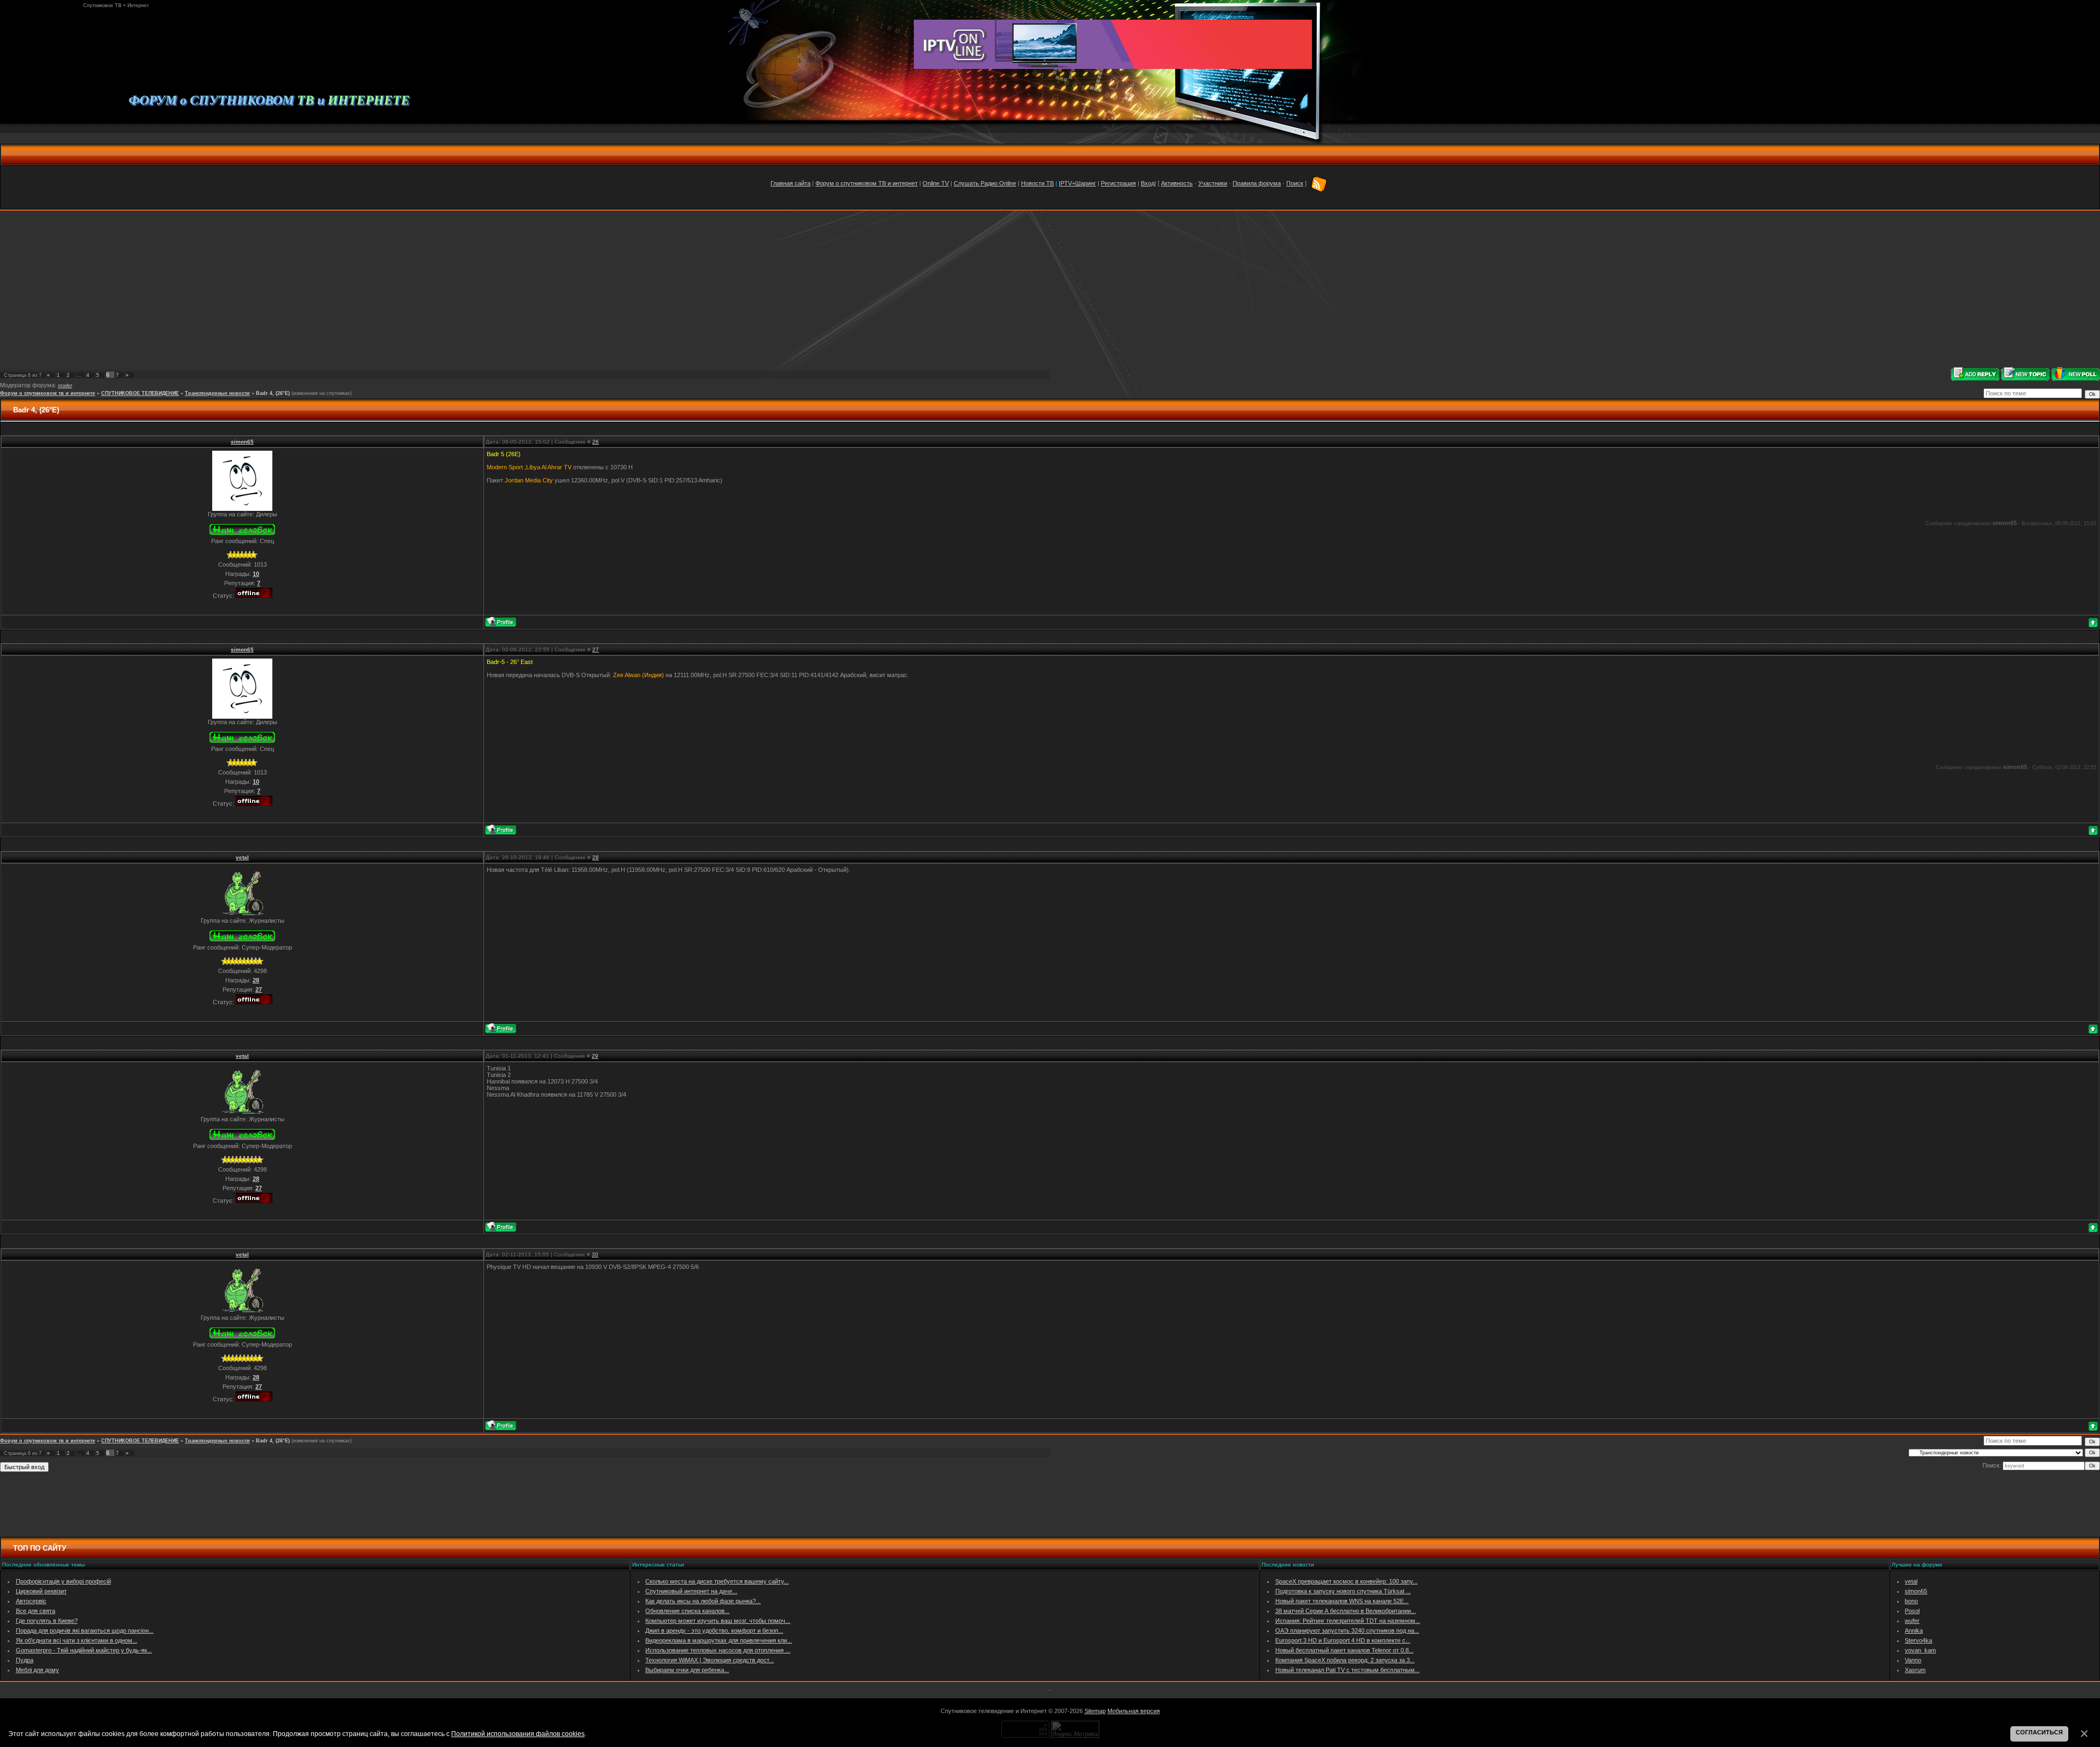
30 (595, 1254)
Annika (1914, 1630)
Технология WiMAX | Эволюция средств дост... (710, 1660)
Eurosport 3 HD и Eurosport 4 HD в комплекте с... (1343, 1640)
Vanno (1913, 1660)
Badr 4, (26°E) (273, 393)
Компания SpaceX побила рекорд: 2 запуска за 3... (1345, 1660)
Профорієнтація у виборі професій (63, 1581)
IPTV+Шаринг (1077, 183)
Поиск (1295, 183)
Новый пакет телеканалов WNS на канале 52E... (1342, 1601)
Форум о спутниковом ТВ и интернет (867, 183)
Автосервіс (31, 1601)
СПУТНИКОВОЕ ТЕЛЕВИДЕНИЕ (140, 393)
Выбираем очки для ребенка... (687, 1670)
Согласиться (2039, 1732)
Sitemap (1095, 1711)
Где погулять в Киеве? (47, 1621)
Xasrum (1915, 1670)
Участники (1213, 183)
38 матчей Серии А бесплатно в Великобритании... (1346, 1611)
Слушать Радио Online (985, 183)
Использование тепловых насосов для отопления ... (718, 1650)
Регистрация (1118, 183)
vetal (242, 857)
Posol (1912, 1611)
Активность (1177, 183)
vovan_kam (1920, 1650)
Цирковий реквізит (41, 1591)
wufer (1912, 1621)
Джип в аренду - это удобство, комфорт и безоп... (714, 1630)
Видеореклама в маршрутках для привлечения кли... (719, 1640)
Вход (1148, 183)
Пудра (25, 1660)
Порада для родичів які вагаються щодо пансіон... (85, 1630)
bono (1911, 1601)
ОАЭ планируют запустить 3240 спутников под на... (1347, 1630)
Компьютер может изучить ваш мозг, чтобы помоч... (718, 1621)
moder (65, 386)
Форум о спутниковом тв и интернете (48, 393)
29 (595, 1056)
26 (596, 442)
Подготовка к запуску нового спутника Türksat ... (1343, 1591)
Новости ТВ (1037, 183)
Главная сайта (791, 183)
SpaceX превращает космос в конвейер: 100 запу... (1346, 1581)
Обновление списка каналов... (687, 1611)
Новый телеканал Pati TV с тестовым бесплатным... (1347, 1670)
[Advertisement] (1050, 289)
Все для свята (36, 1611)
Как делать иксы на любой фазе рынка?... (703, 1601)
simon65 (242, 442)
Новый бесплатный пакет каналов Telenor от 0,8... (1344, 1650)
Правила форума (1257, 183)
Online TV (936, 183)
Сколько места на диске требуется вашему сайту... (717, 1581)
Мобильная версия (1134, 1711)
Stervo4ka (1918, 1640)
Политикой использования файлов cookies (518, 1734)
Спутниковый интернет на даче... (691, 1591)
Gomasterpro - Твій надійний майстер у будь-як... (84, 1650)
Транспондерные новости (217, 393)
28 (596, 857)
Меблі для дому (37, 1670)
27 (596, 650)
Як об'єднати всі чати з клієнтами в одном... (77, 1640)
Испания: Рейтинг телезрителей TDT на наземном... (1348, 1621)
